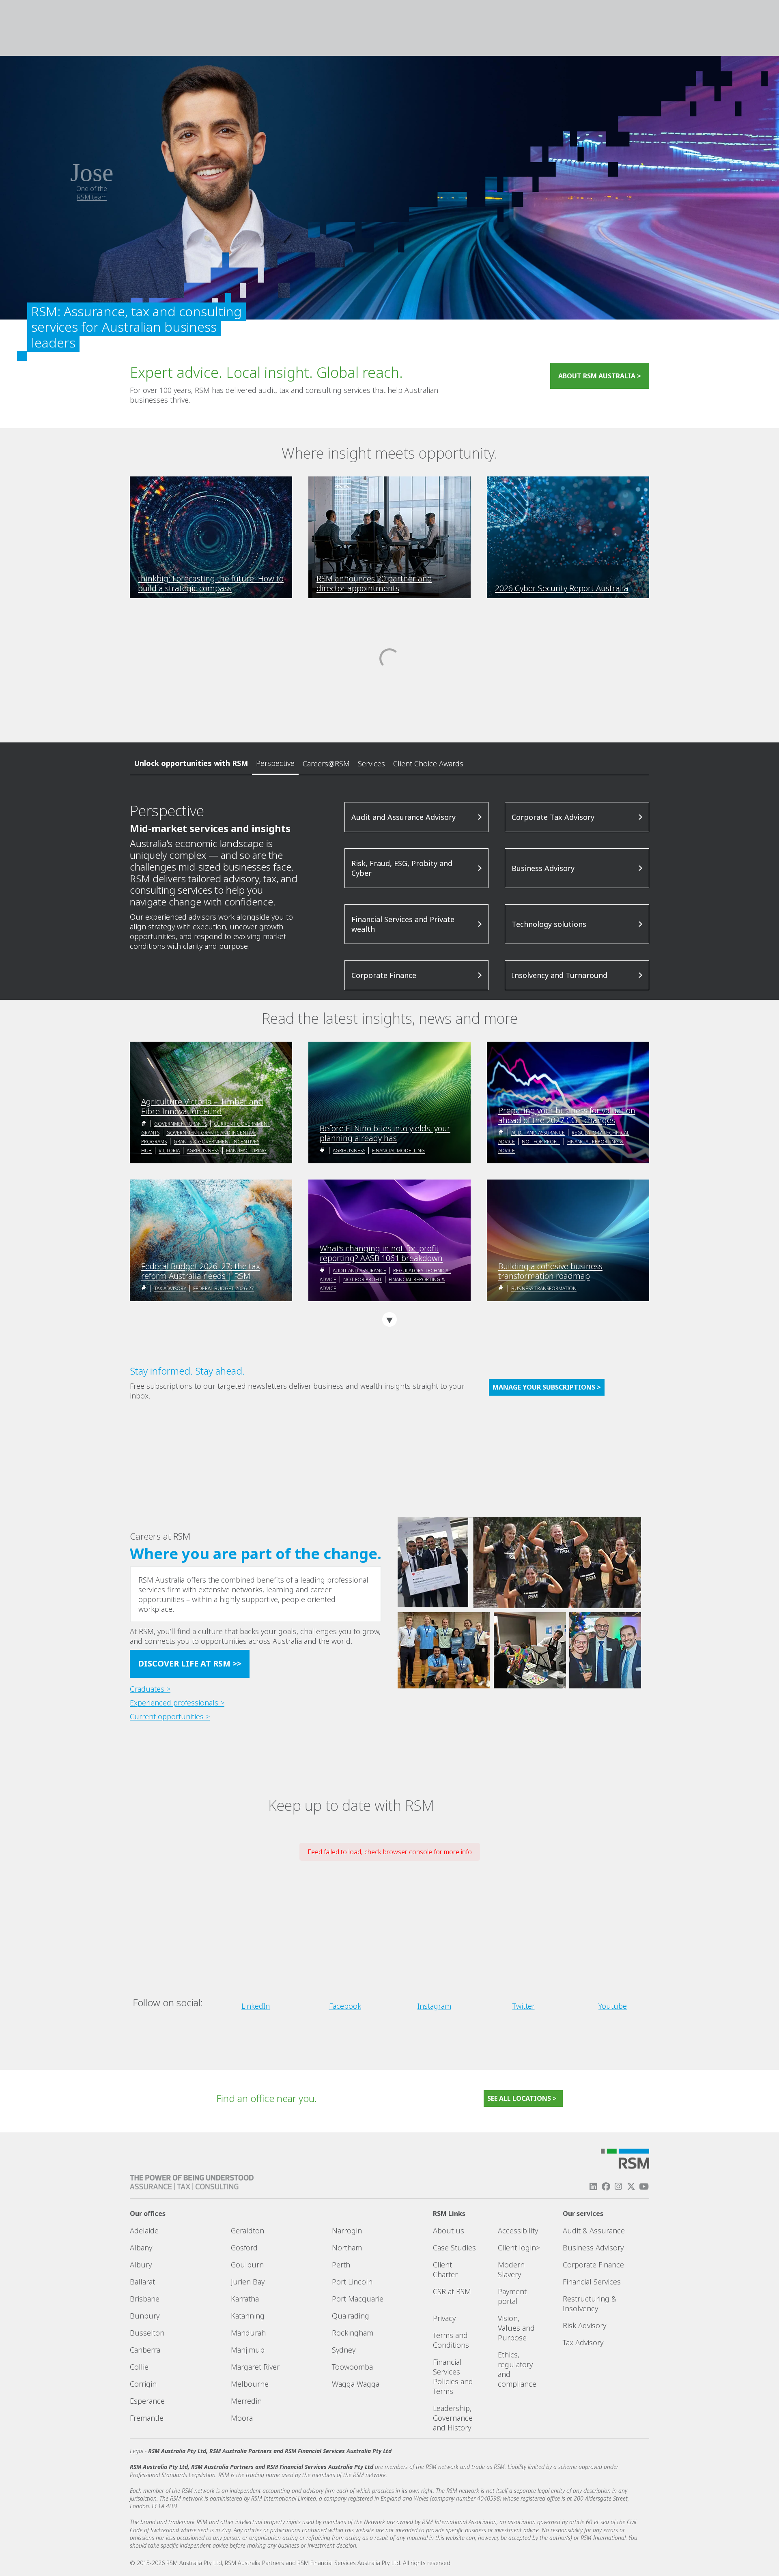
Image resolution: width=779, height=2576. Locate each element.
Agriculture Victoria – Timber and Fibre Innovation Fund (202, 1107)
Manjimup (248, 2350)
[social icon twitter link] (631, 2187)
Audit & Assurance (594, 2231)
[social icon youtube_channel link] (644, 2187)
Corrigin (143, 2384)
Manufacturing (246, 1151)
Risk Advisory (584, 2325)
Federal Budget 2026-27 (224, 1288)
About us (449, 2231)
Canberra (145, 2350)
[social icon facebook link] (606, 2187)
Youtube (613, 2006)
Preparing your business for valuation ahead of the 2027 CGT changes (567, 1115)
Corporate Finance (593, 2265)
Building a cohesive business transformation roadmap (550, 1271)
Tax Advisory (170, 1288)
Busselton (147, 2333)
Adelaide (144, 2231)
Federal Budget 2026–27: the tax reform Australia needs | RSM (201, 1271)
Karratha (245, 2299)
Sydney (344, 2350)
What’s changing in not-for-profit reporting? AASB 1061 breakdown (381, 1253)
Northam (347, 2248)
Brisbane (145, 2299)
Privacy (444, 2318)
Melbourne (250, 2384)
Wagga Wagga (356, 2384)
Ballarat (142, 2282)
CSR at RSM (452, 2291)
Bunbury (145, 2316)
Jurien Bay (248, 2282)
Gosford (244, 2248)
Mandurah (248, 2333)
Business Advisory (593, 2248)
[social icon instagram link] (618, 2187)
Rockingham (353, 2333)
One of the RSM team (92, 193)
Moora (242, 2418)
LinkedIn (256, 2006)
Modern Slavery (511, 2269)
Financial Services (592, 2282)
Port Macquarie (358, 2299)
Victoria (169, 1151)
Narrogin (347, 2231)
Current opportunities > (170, 1716)
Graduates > (150, 1689)
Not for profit (541, 1142)
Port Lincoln (352, 2282)
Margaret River (255, 2367)
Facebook (345, 2006)
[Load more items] (389, 1319)
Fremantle (147, 2418)
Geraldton (247, 2231)
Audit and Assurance (538, 1133)
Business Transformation (544, 1288)
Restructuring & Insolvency (590, 2304)
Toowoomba (352, 2367)
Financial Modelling (398, 1151)
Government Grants (181, 1124)
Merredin (246, 2401)
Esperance (147, 2401)
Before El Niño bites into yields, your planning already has (385, 1133)
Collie (139, 2367)
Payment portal (512, 2296)
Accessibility (518, 2231)
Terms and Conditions (451, 2340)
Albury (141, 2265)
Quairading (351, 2316)
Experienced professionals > (177, 1703)
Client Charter (445, 2269)
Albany (141, 2248)
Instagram (434, 2006)
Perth (341, 2265)
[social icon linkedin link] (593, 2187)
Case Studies (454, 2248)
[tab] (275, 764)
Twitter (524, 2006)
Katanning (248, 2316)
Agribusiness (203, 1151)
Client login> (519, 2248)
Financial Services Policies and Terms (453, 2377)
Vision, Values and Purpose (516, 2328)
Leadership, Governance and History (453, 2418)
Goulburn (247, 2265)
